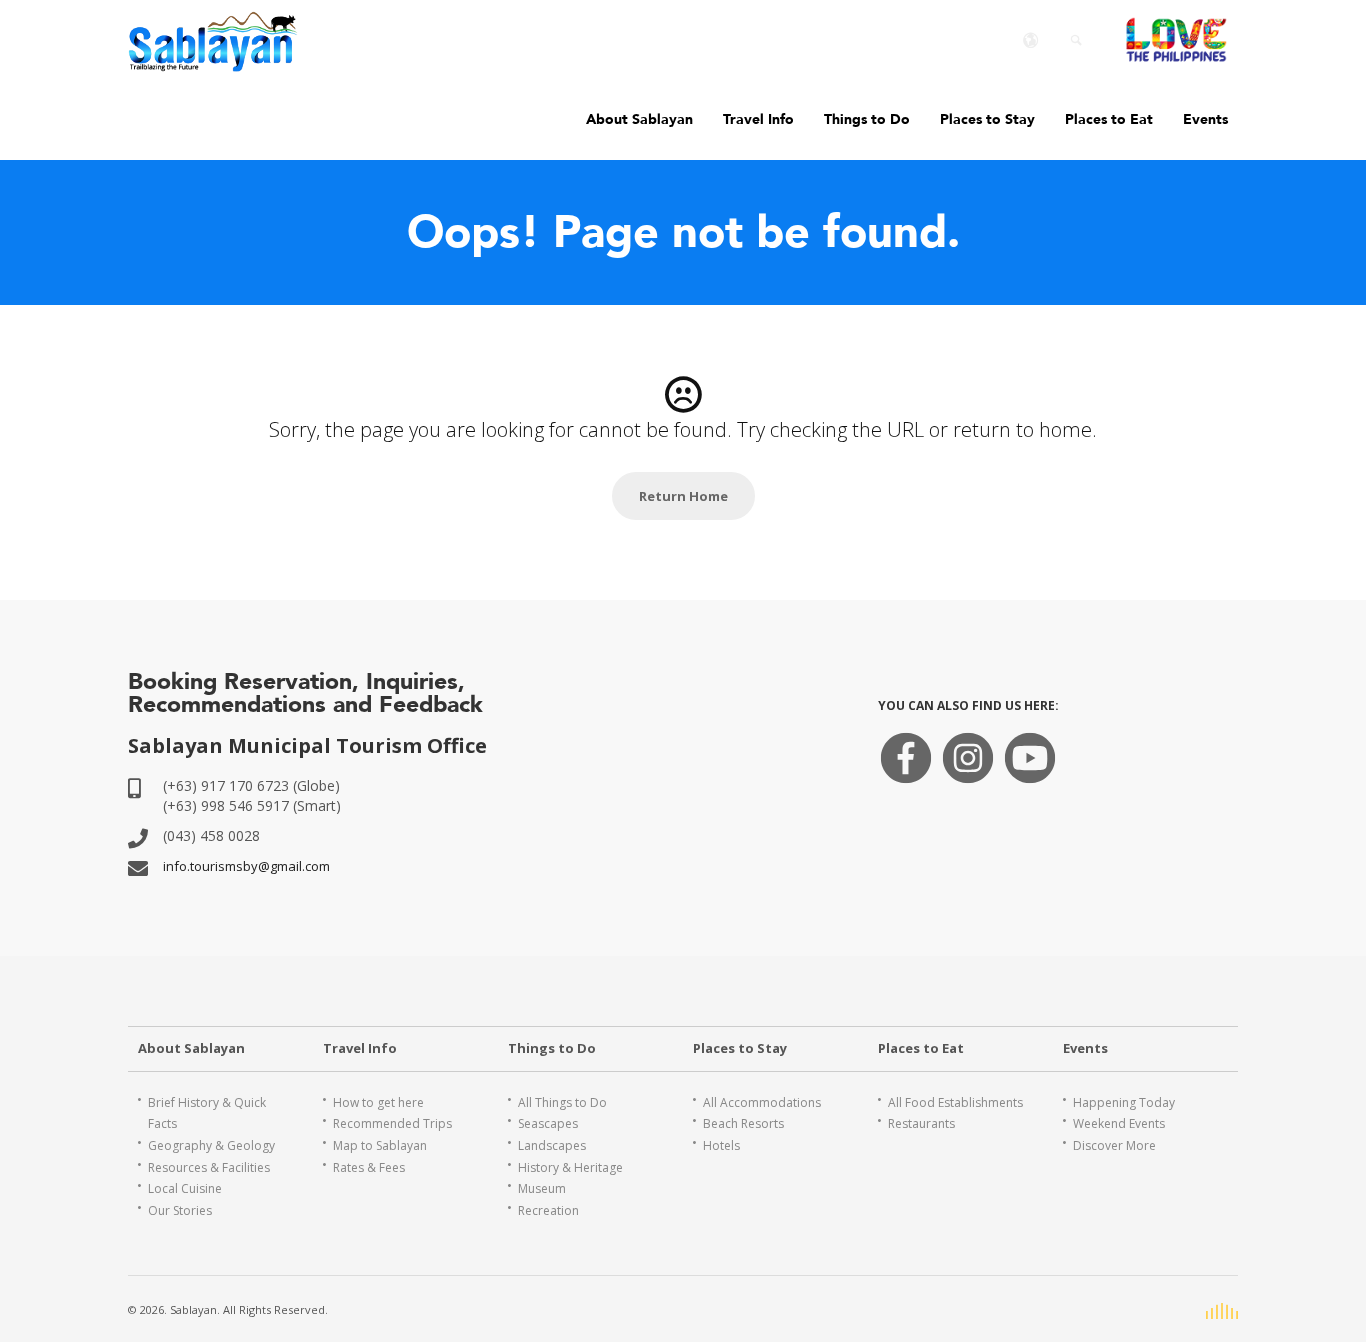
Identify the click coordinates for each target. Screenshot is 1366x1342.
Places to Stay (987, 119)
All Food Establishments (955, 1102)
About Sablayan (639, 119)
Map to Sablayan (380, 1145)
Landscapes (552, 1145)
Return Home (683, 496)
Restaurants (921, 1123)
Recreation (548, 1210)
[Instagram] (968, 773)
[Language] (1031, 40)
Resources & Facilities (209, 1167)
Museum (542, 1188)
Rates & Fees (369, 1167)
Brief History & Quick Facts (207, 1113)
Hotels (721, 1145)
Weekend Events (1119, 1123)
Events (1205, 119)
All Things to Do (562, 1102)
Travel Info (758, 119)
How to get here (378, 1102)
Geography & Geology (211, 1145)
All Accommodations (762, 1102)
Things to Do (867, 119)
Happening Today (1124, 1102)
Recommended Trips (392, 1123)
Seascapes (548, 1123)
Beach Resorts (743, 1123)
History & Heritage (570, 1167)
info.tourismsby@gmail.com (246, 866)
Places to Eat (1109, 119)
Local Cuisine (185, 1188)
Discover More (1114, 1145)
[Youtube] (1030, 773)
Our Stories (180, 1210)
